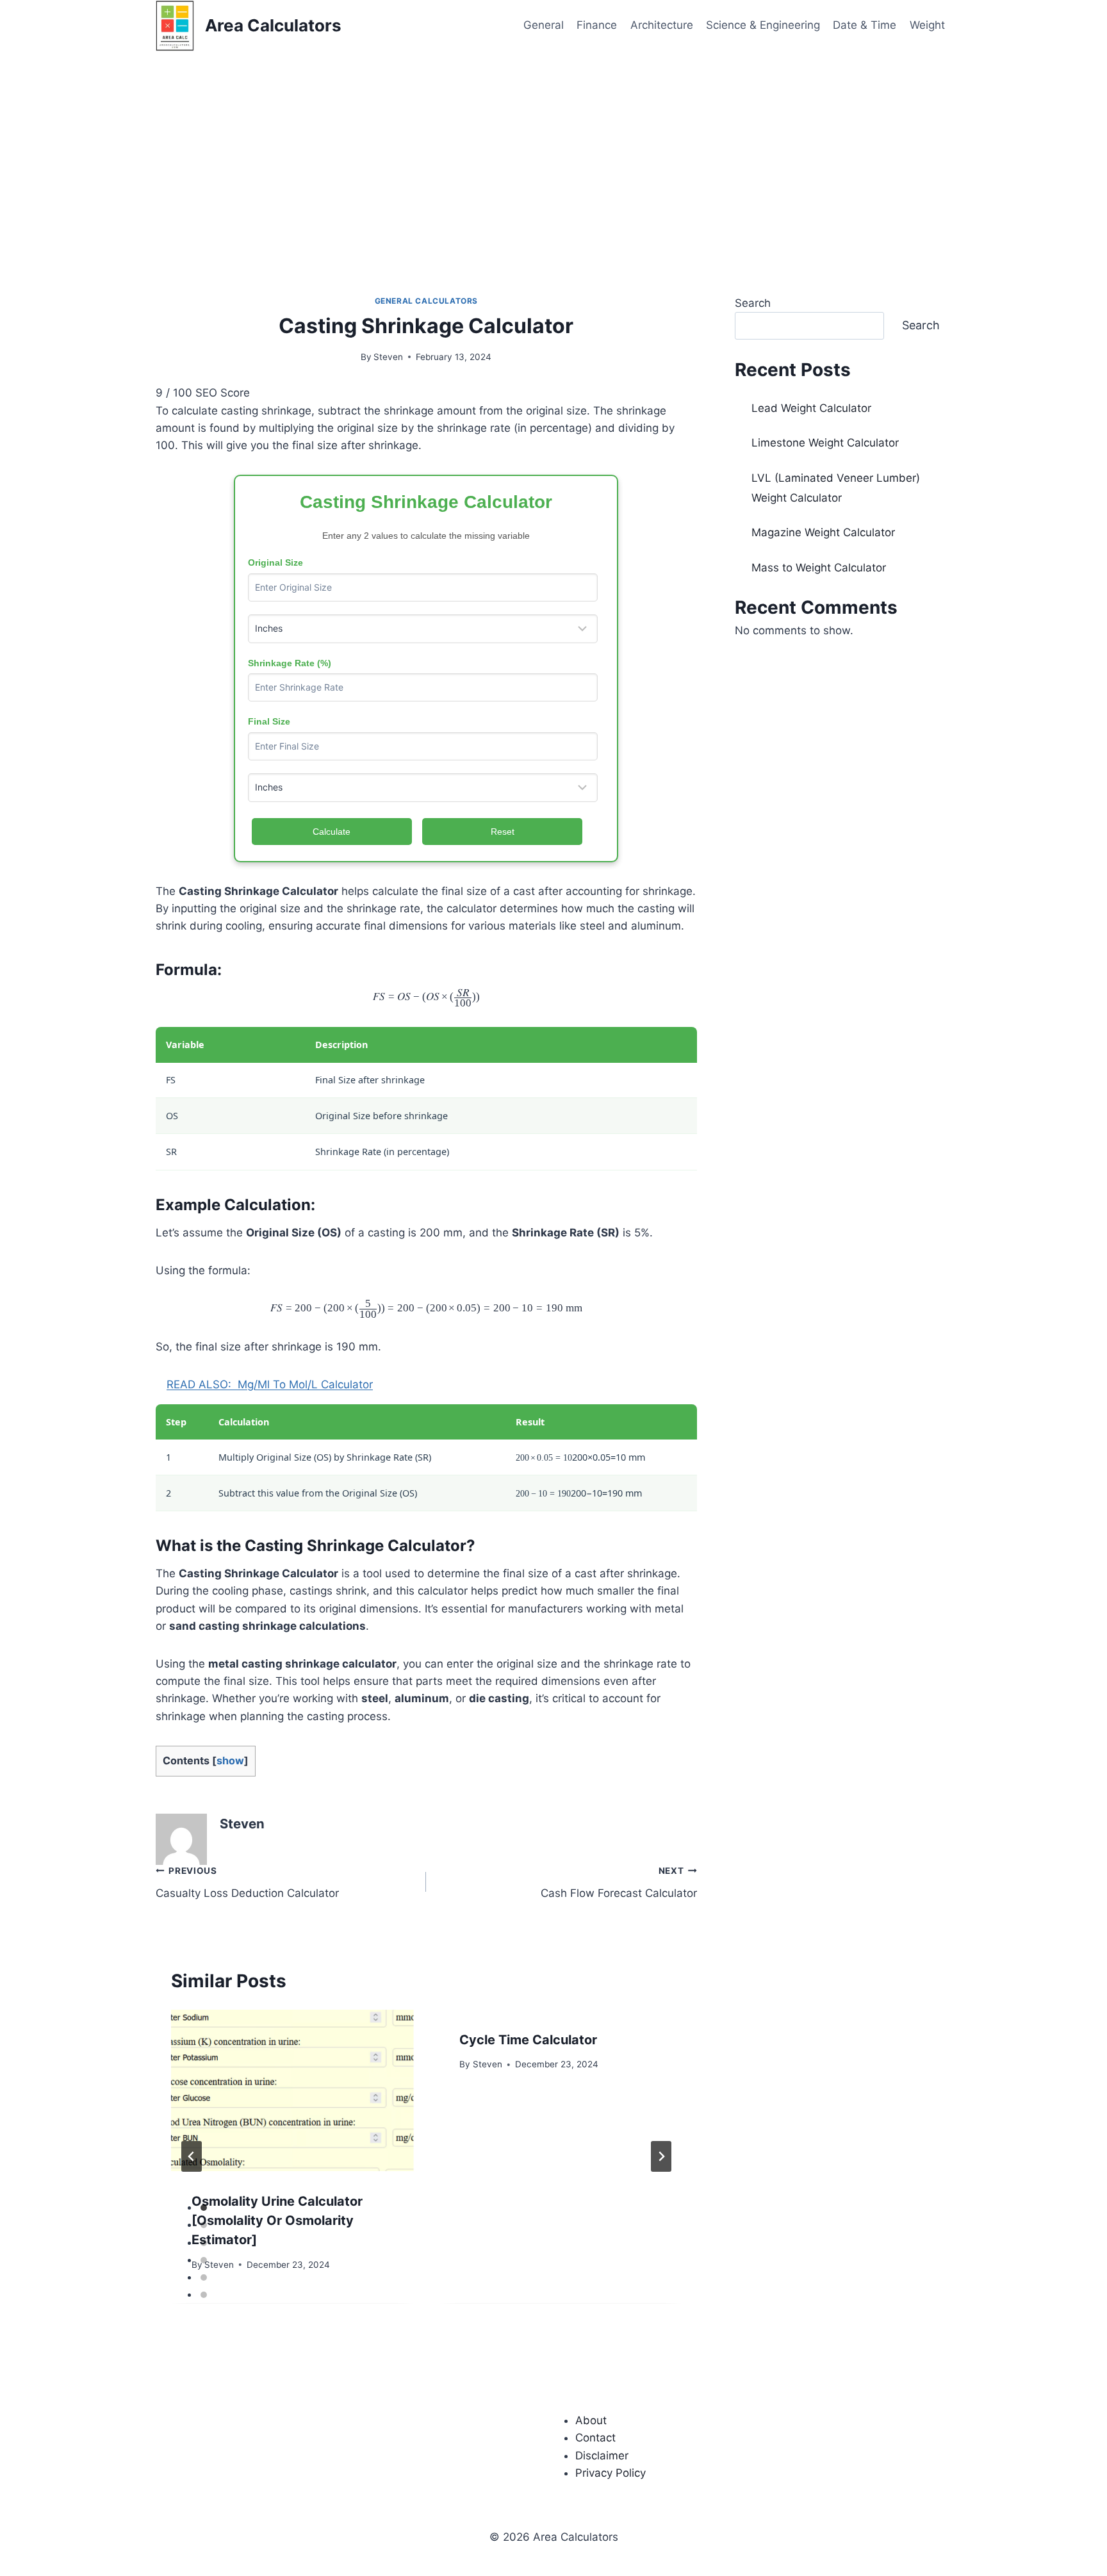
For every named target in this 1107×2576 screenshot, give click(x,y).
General (544, 25)
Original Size (275, 562)
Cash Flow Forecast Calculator (619, 1883)
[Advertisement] (553, 147)
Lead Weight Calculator (811, 408)
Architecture (662, 25)
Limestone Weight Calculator (825, 443)
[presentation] (292, 2090)
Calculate (332, 832)
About (591, 2420)
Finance (597, 25)
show (230, 1760)
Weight (927, 25)
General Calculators (426, 301)
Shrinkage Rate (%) (290, 663)
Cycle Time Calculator (528, 2040)
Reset (503, 832)
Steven (388, 357)
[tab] (204, 2208)
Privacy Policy (611, 2473)
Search (753, 303)
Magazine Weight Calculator (823, 532)
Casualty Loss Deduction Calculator (247, 1883)
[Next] (661, 2156)
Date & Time (865, 25)
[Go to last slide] (192, 2156)
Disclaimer (602, 2456)
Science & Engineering (763, 25)
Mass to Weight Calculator (819, 568)
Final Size (269, 721)
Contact (595, 2438)
